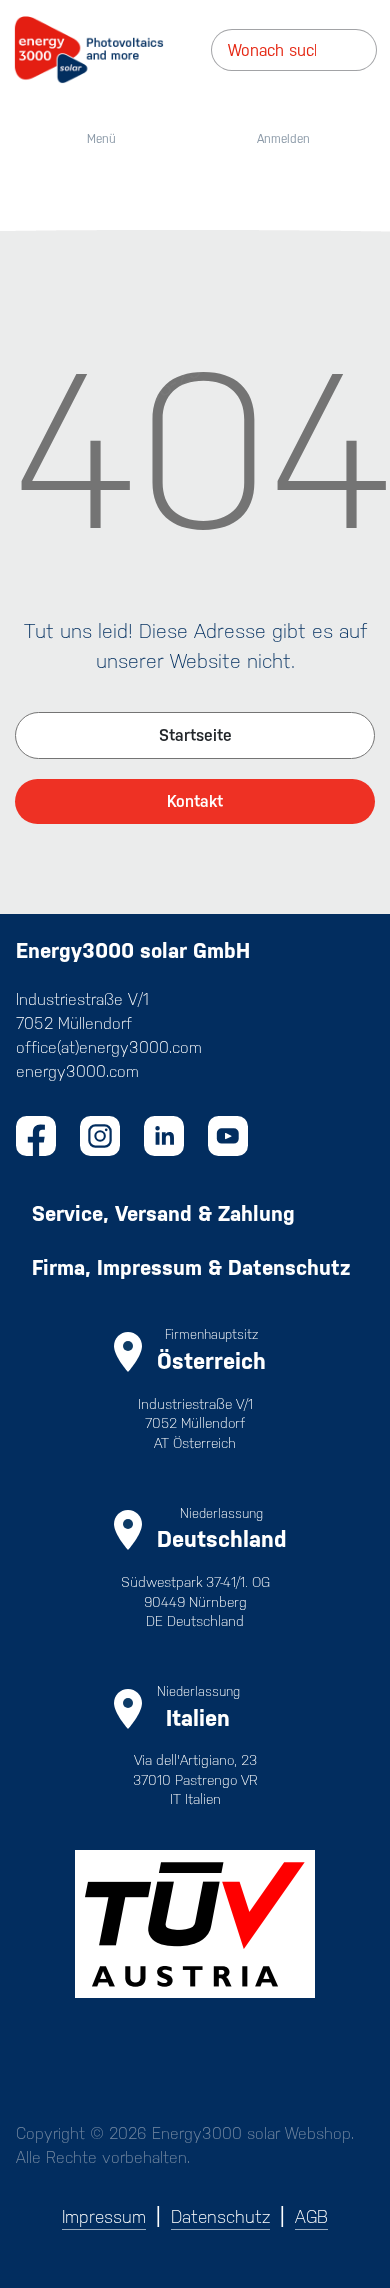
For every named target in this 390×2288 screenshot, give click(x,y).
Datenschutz (220, 2217)
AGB (311, 2217)
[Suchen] (370, 50)
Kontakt (195, 801)
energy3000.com (77, 1071)
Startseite (195, 735)
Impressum (104, 2217)
